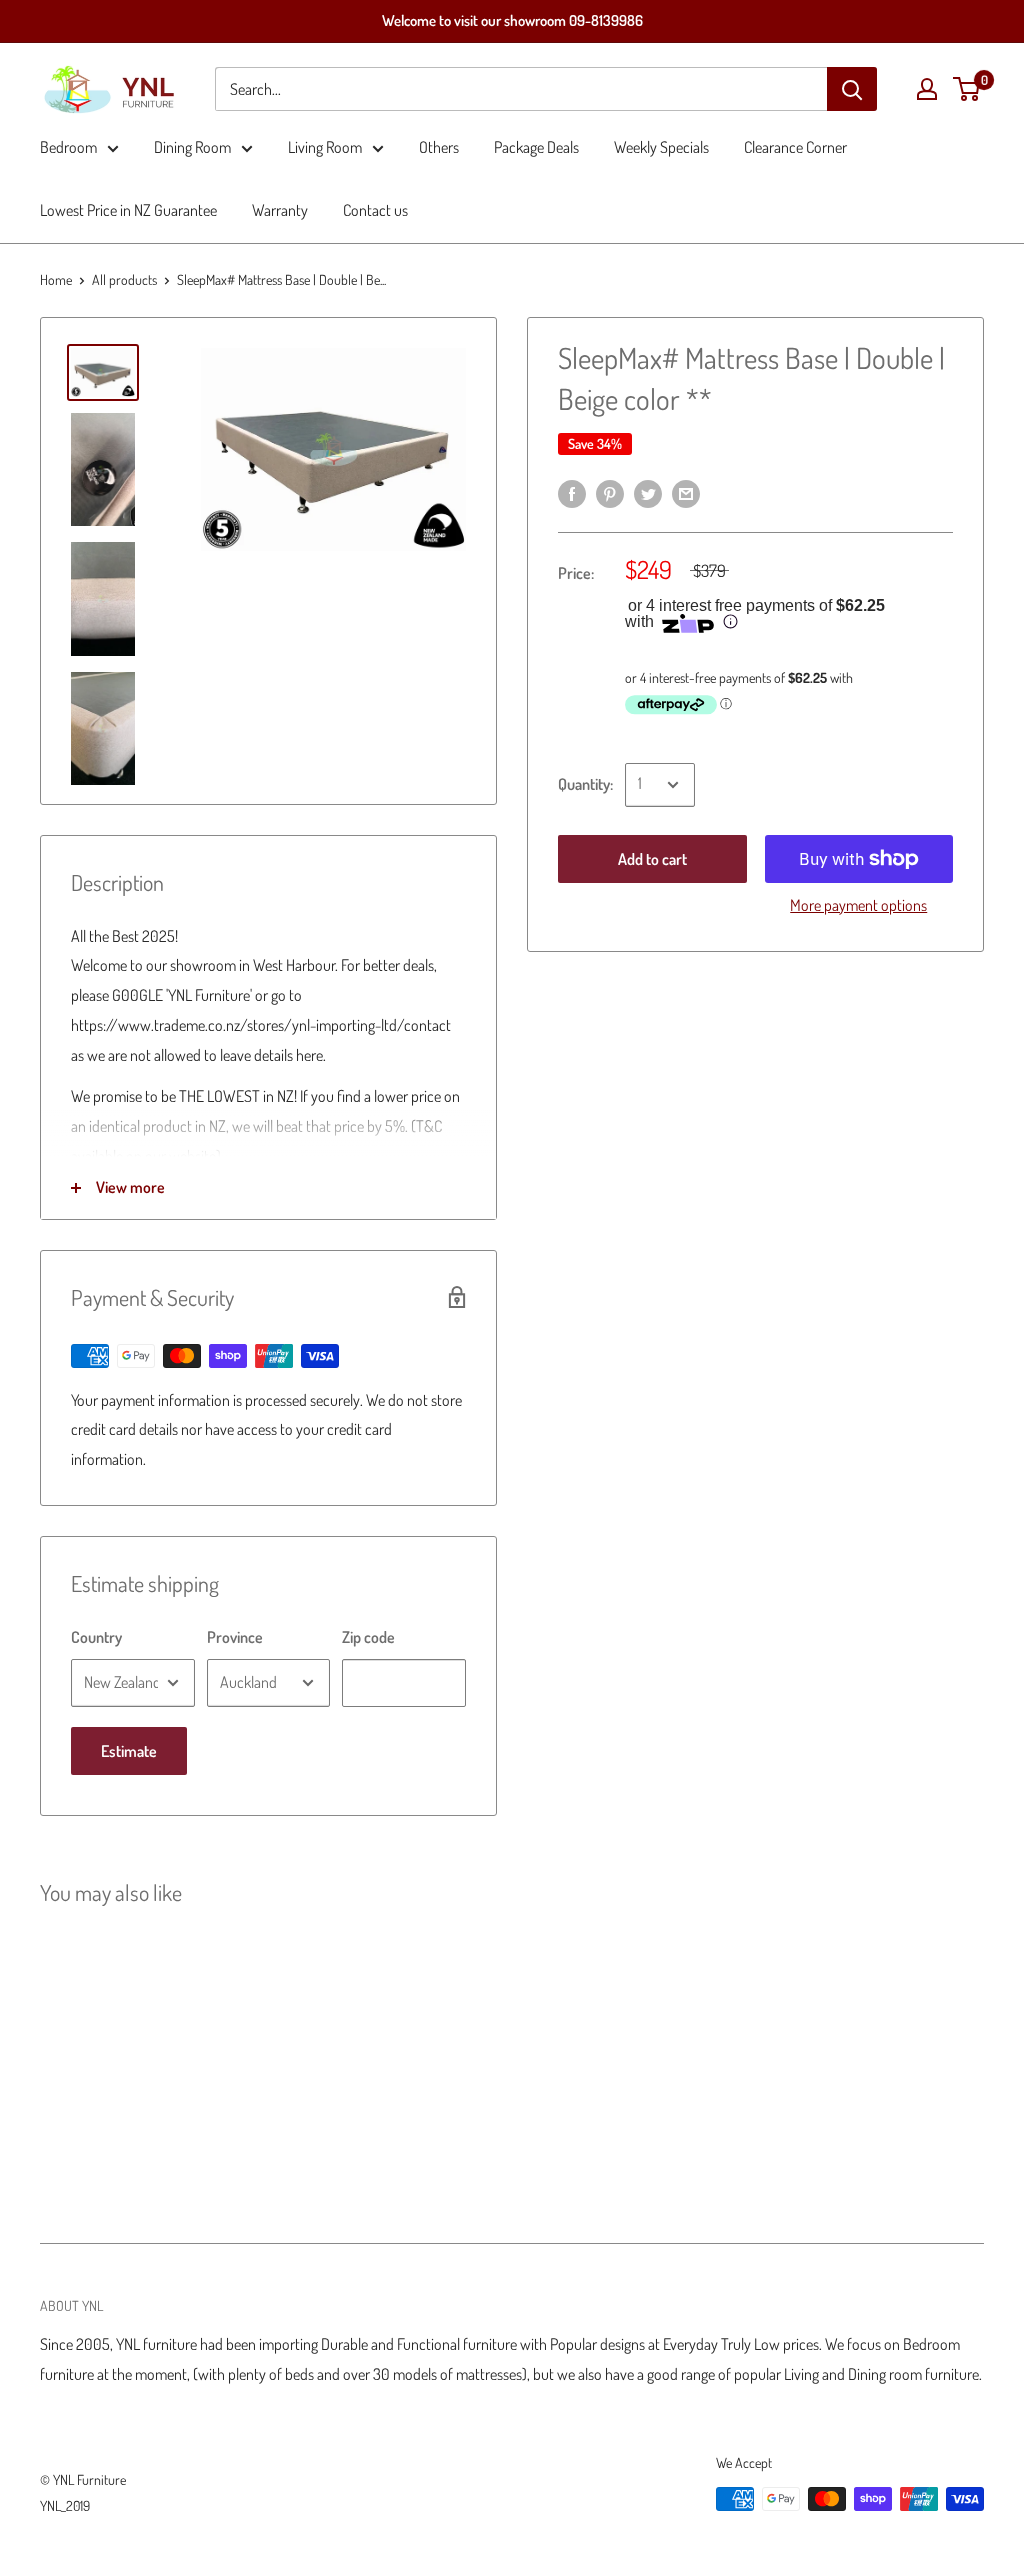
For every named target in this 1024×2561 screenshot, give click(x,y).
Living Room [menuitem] (325, 147)
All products (124, 279)
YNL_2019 (65, 2505)
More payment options (858, 905)
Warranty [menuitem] (280, 210)
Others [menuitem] (439, 147)
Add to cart (652, 859)
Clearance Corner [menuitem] (795, 147)
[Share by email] (686, 492)
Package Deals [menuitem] (536, 147)
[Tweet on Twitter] (648, 492)
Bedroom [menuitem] (68, 147)
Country (96, 1637)
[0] (967, 89)
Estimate (129, 1751)
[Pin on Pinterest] (610, 492)
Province (235, 1637)
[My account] (927, 89)
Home (56, 279)
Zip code (368, 1637)
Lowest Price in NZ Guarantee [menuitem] (128, 210)
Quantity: (585, 784)
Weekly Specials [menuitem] (661, 147)
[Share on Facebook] (572, 492)
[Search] (852, 89)
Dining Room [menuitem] (192, 147)
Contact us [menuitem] (375, 210)
